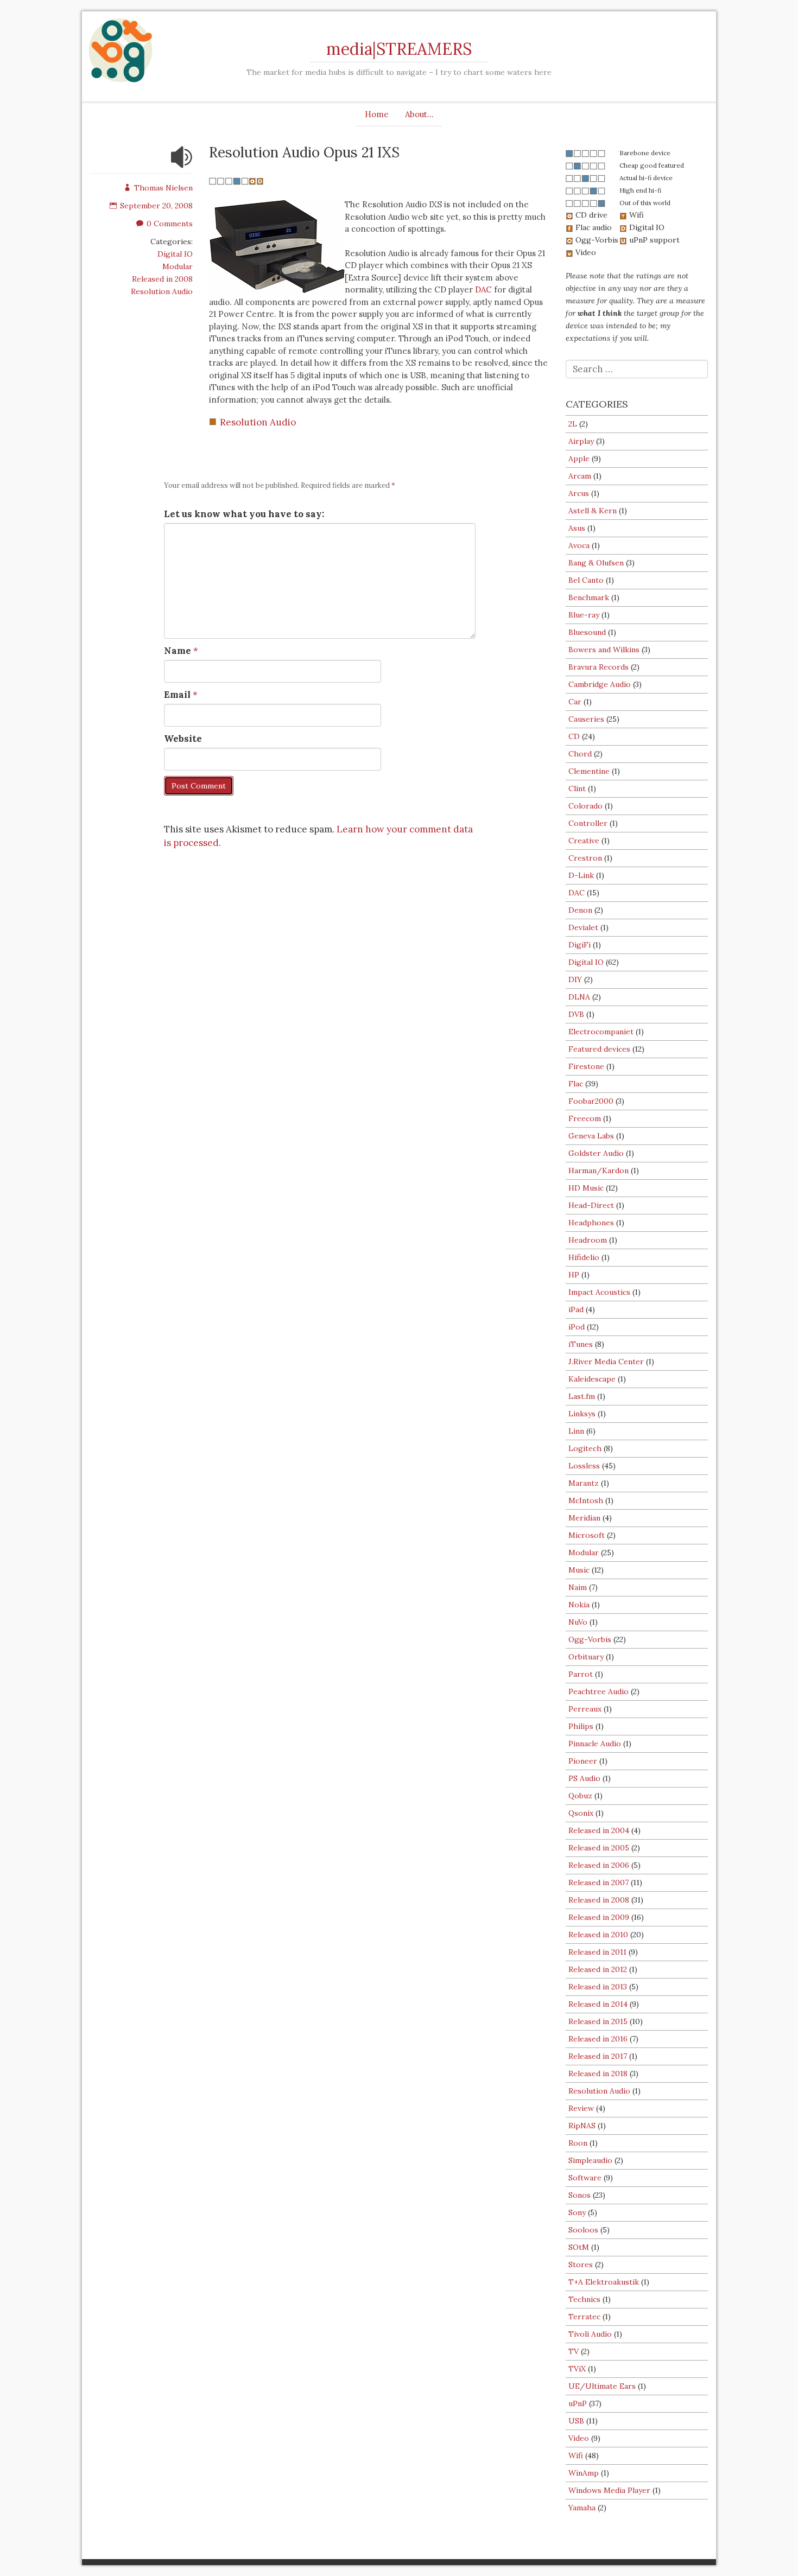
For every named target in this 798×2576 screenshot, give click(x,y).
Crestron (585, 858)
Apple (579, 459)
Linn (576, 1431)
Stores (581, 2265)
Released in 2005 (599, 1848)
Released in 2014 (598, 2004)
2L (573, 424)
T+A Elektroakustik (604, 2282)
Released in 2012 (598, 1969)
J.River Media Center (606, 1362)
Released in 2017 (598, 2056)
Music (579, 1570)
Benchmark (589, 597)
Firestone (586, 1066)
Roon (578, 2143)
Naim (578, 1587)
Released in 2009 (599, 1917)
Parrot (581, 1674)
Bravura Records (598, 667)
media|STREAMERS (399, 49)
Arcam (580, 476)
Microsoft (587, 1535)
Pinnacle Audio (595, 1744)
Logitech (585, 1448)
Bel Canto (586, 580)
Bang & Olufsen (596, 563)
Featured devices (599, 1049)
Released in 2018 (598, 2073)
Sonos (579, 2195)
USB (576, 2421)
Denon (580, 910)
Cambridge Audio (600, 684)
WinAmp (584, 2473)
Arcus (579, 493)
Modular (178, 266)
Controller (588, 823)
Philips (581, 1726)
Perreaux (585, 1709)
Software (585, 2178)
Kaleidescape (592, 1379)
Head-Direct (591, 1205)
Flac (576, 1084)
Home (377, 114)
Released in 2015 (598, 2021)
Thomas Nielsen (163, 188)
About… (419, 114)
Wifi (576, 2456)
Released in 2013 (598, 1987)
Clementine (589, 771)
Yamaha (582, 2508)
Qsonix (581, 1813)
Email (177, 695)
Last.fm (582, 1396)
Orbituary (586, 1657)
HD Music (586, 1188)
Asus (577, 528)
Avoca (579, 545)
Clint (577, 788)
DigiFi (579, 945)
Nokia (579, 1605)
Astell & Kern (593, 511)
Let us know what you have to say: (244, 514)
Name (178, 651)
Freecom (585, 1118)
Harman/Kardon (598, 1171)
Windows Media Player (609, 2490)
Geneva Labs (591, 1136)
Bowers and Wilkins (604, 650)
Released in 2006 (599, 1865)
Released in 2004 (599, 1830)
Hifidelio (584, 1257)
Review (581, 2108)
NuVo (578, 1622)
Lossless (584, 1466)
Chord (580, 754)
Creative (584, 841)
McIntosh (586, 1500)
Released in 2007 (598, 1882)
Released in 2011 (597, 1952)
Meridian (584, 1518)
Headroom (588, 1240)
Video (579, 2438)
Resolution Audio (162, 291)
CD (574, 736)
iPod (577, 1327)
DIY (575, 979)
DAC (483, 290)
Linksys (582, 1414)
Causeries (586, 719)
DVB (576, 1014)
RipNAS (582, 2126)
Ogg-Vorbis (590, 1639)
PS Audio (584, 1778)
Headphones (591, 1223)
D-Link (581, 875)
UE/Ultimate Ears (602, 2386)
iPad (576, 1309)
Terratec (584, 2317)
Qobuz (580, 1796)
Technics (584, 2299)
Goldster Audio (596, 1153)
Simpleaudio (590, 2160)
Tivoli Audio (590, 2334)
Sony (577, 2212)
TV (574, 2351)
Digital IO (175, 254)
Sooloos (583, 2230)
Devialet (583, 927)
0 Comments (170, 224)
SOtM (579, 2247)
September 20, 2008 (156, 206)
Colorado (585, 806)
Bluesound (587, 632)
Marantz (584, 1483)
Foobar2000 (591, 1101)
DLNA (579, 997)
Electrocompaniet (601, 1032)
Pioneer (583, 1761)
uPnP (578, 2403)
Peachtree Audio (598, 1691)
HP (574, 1275)
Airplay (581, 441)
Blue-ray (584, 615)
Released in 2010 (598, 1935)
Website (183, 739)
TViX (577, 2369)
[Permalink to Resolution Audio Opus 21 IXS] (182, 164)
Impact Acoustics (599, 1292)
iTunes (581, 1344)
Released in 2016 (598, 2039)
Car (575, 702)
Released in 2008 (162, 279)
